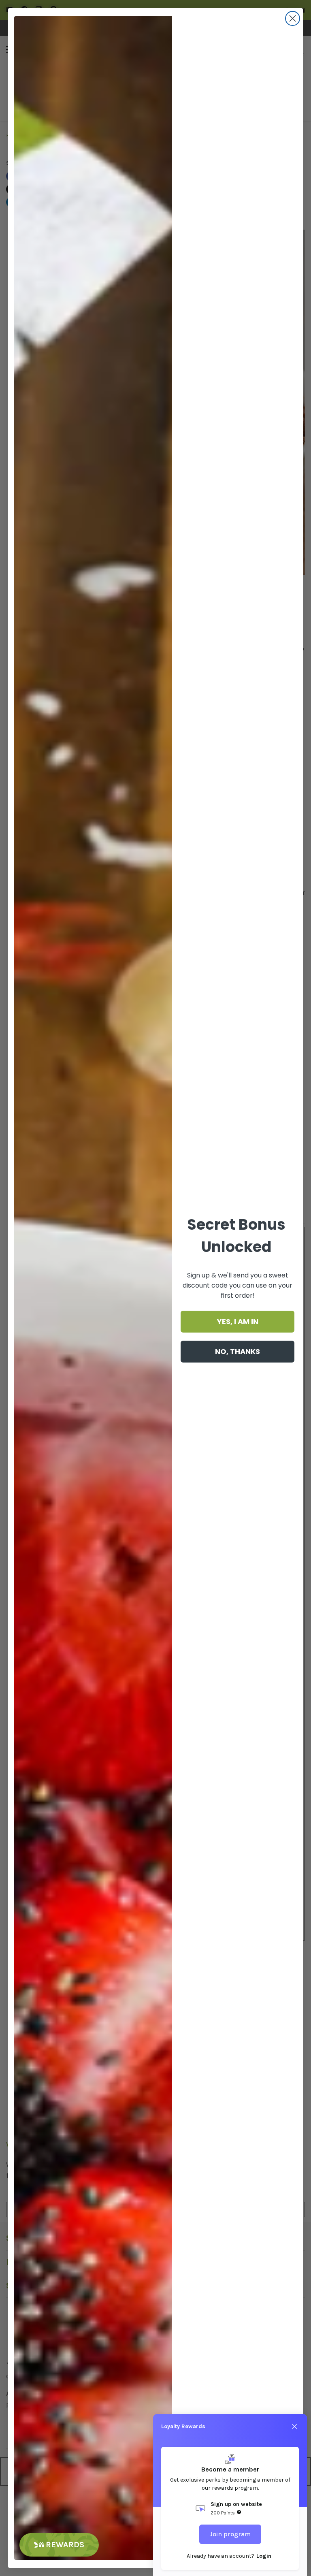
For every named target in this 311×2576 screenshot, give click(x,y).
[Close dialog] (293, 18)
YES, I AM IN (238, 1321)
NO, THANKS (238, 1351)
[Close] (294, 2427)
